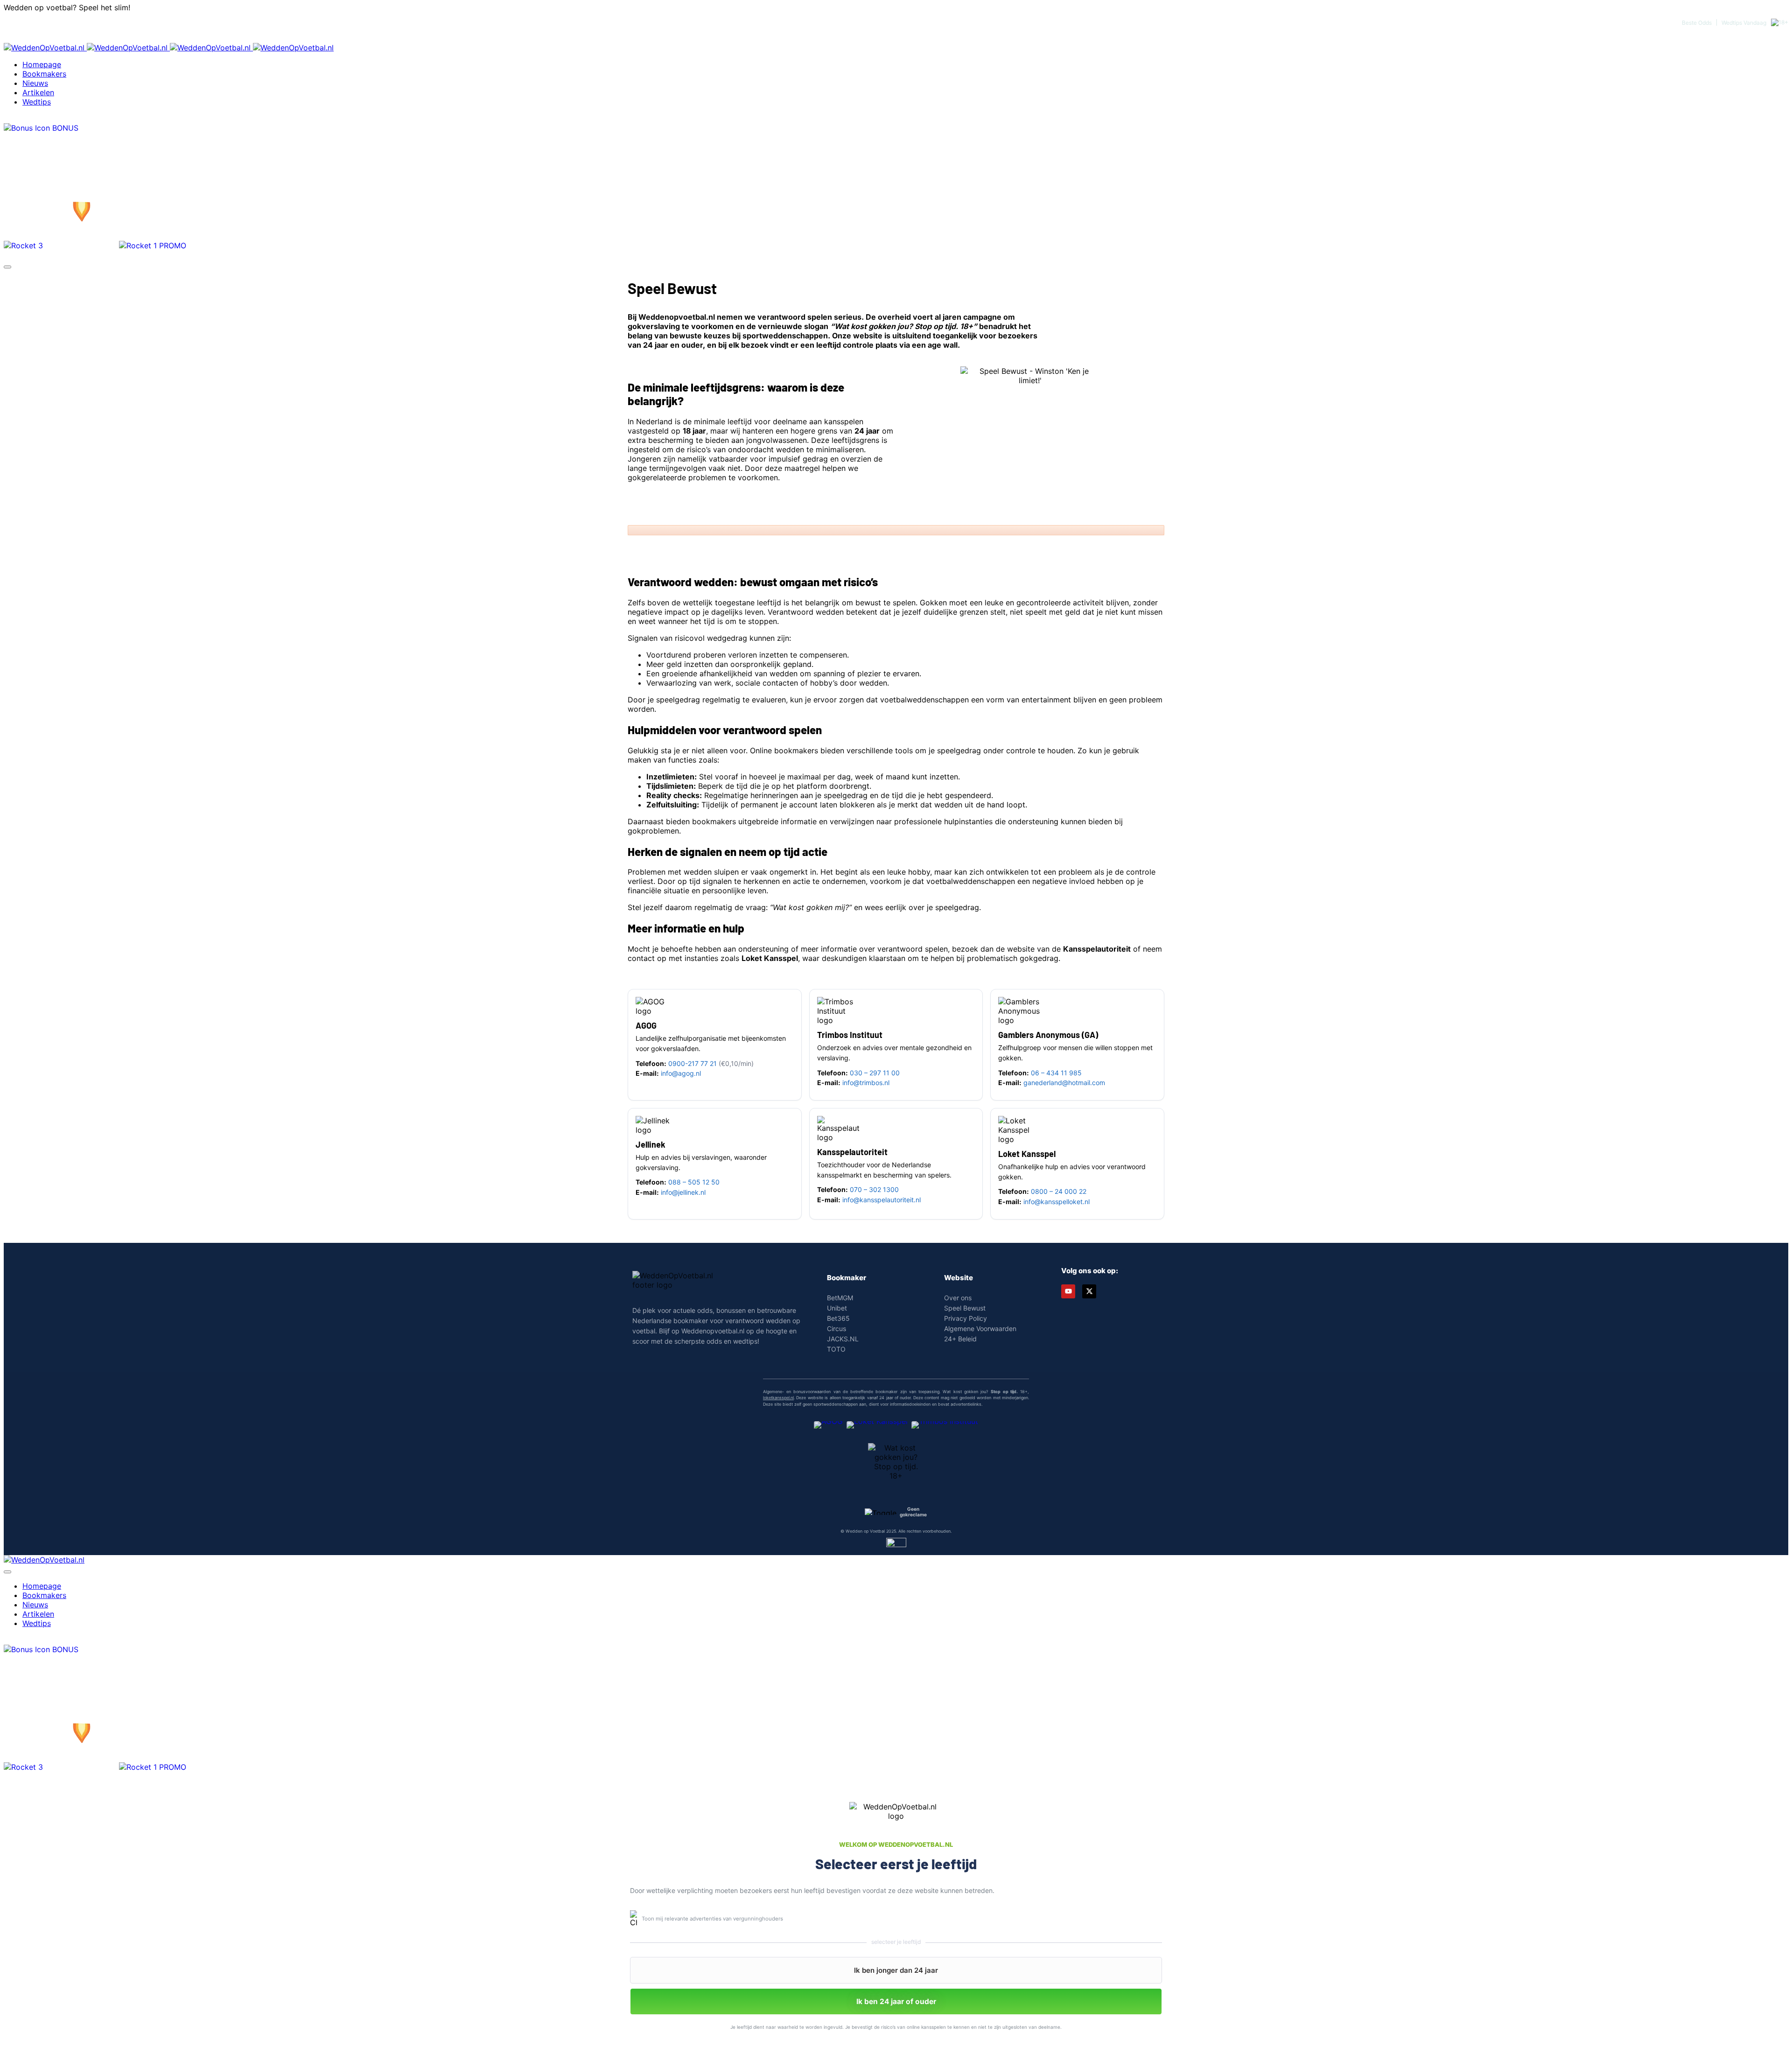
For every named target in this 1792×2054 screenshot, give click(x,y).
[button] (896, 1970)
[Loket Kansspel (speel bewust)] (877, 1428)
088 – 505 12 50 (694, 1182)
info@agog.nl (681, 1073)
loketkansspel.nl (778, 1398)
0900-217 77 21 (693, 1063)
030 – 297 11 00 (875, 1073)
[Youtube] (1068, 1291)
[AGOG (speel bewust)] (828, 1428)
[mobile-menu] (7, 267)
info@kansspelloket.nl (1057, 1202)
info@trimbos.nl (866, 1083)
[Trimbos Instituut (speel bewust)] (945, 1428)
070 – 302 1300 (874, 1189)
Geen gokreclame (913, 1512)
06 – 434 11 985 (1056, 1073)
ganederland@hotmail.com (1064, 1083)
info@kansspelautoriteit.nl (882, 1200)
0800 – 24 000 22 (1059, 1191)
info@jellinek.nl (683, 1192)
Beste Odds (1697, 23)
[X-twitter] (1089, 1291)
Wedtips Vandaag (1744, 23)
